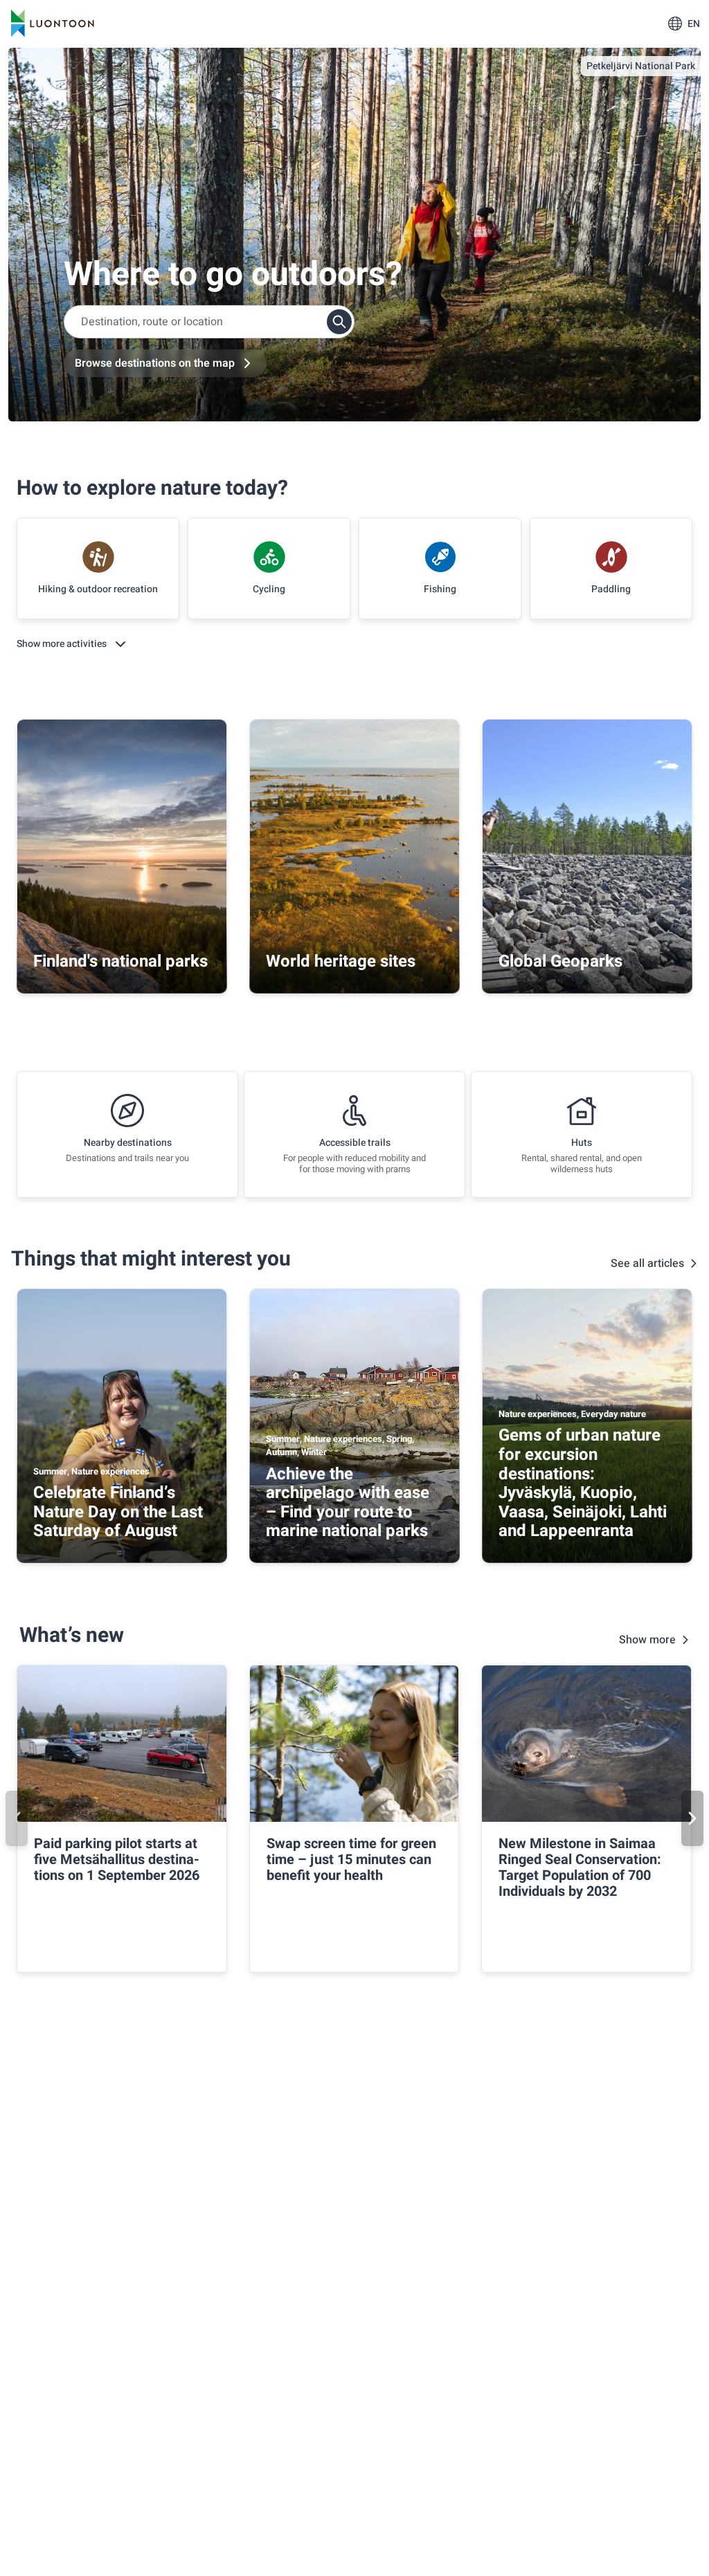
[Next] (692, 1818)
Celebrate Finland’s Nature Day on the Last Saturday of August (118, 1512)
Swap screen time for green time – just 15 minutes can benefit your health (351, 1860)
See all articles (647, 1263)
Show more (647, 1640)
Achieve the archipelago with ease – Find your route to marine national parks (348, 1503)
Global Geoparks (560, 961)
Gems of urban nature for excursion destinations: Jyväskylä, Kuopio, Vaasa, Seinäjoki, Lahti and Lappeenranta (583, 1483)
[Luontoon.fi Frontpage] (53, 24)
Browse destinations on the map (155, 363)
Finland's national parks (120, 961)
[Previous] (17, 1818)
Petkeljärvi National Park (641, 66)
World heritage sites (341, 961)
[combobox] (209, 322)
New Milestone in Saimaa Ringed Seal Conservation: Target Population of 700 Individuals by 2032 (580, 1867)
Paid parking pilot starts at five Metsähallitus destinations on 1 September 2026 (117, 1860)
